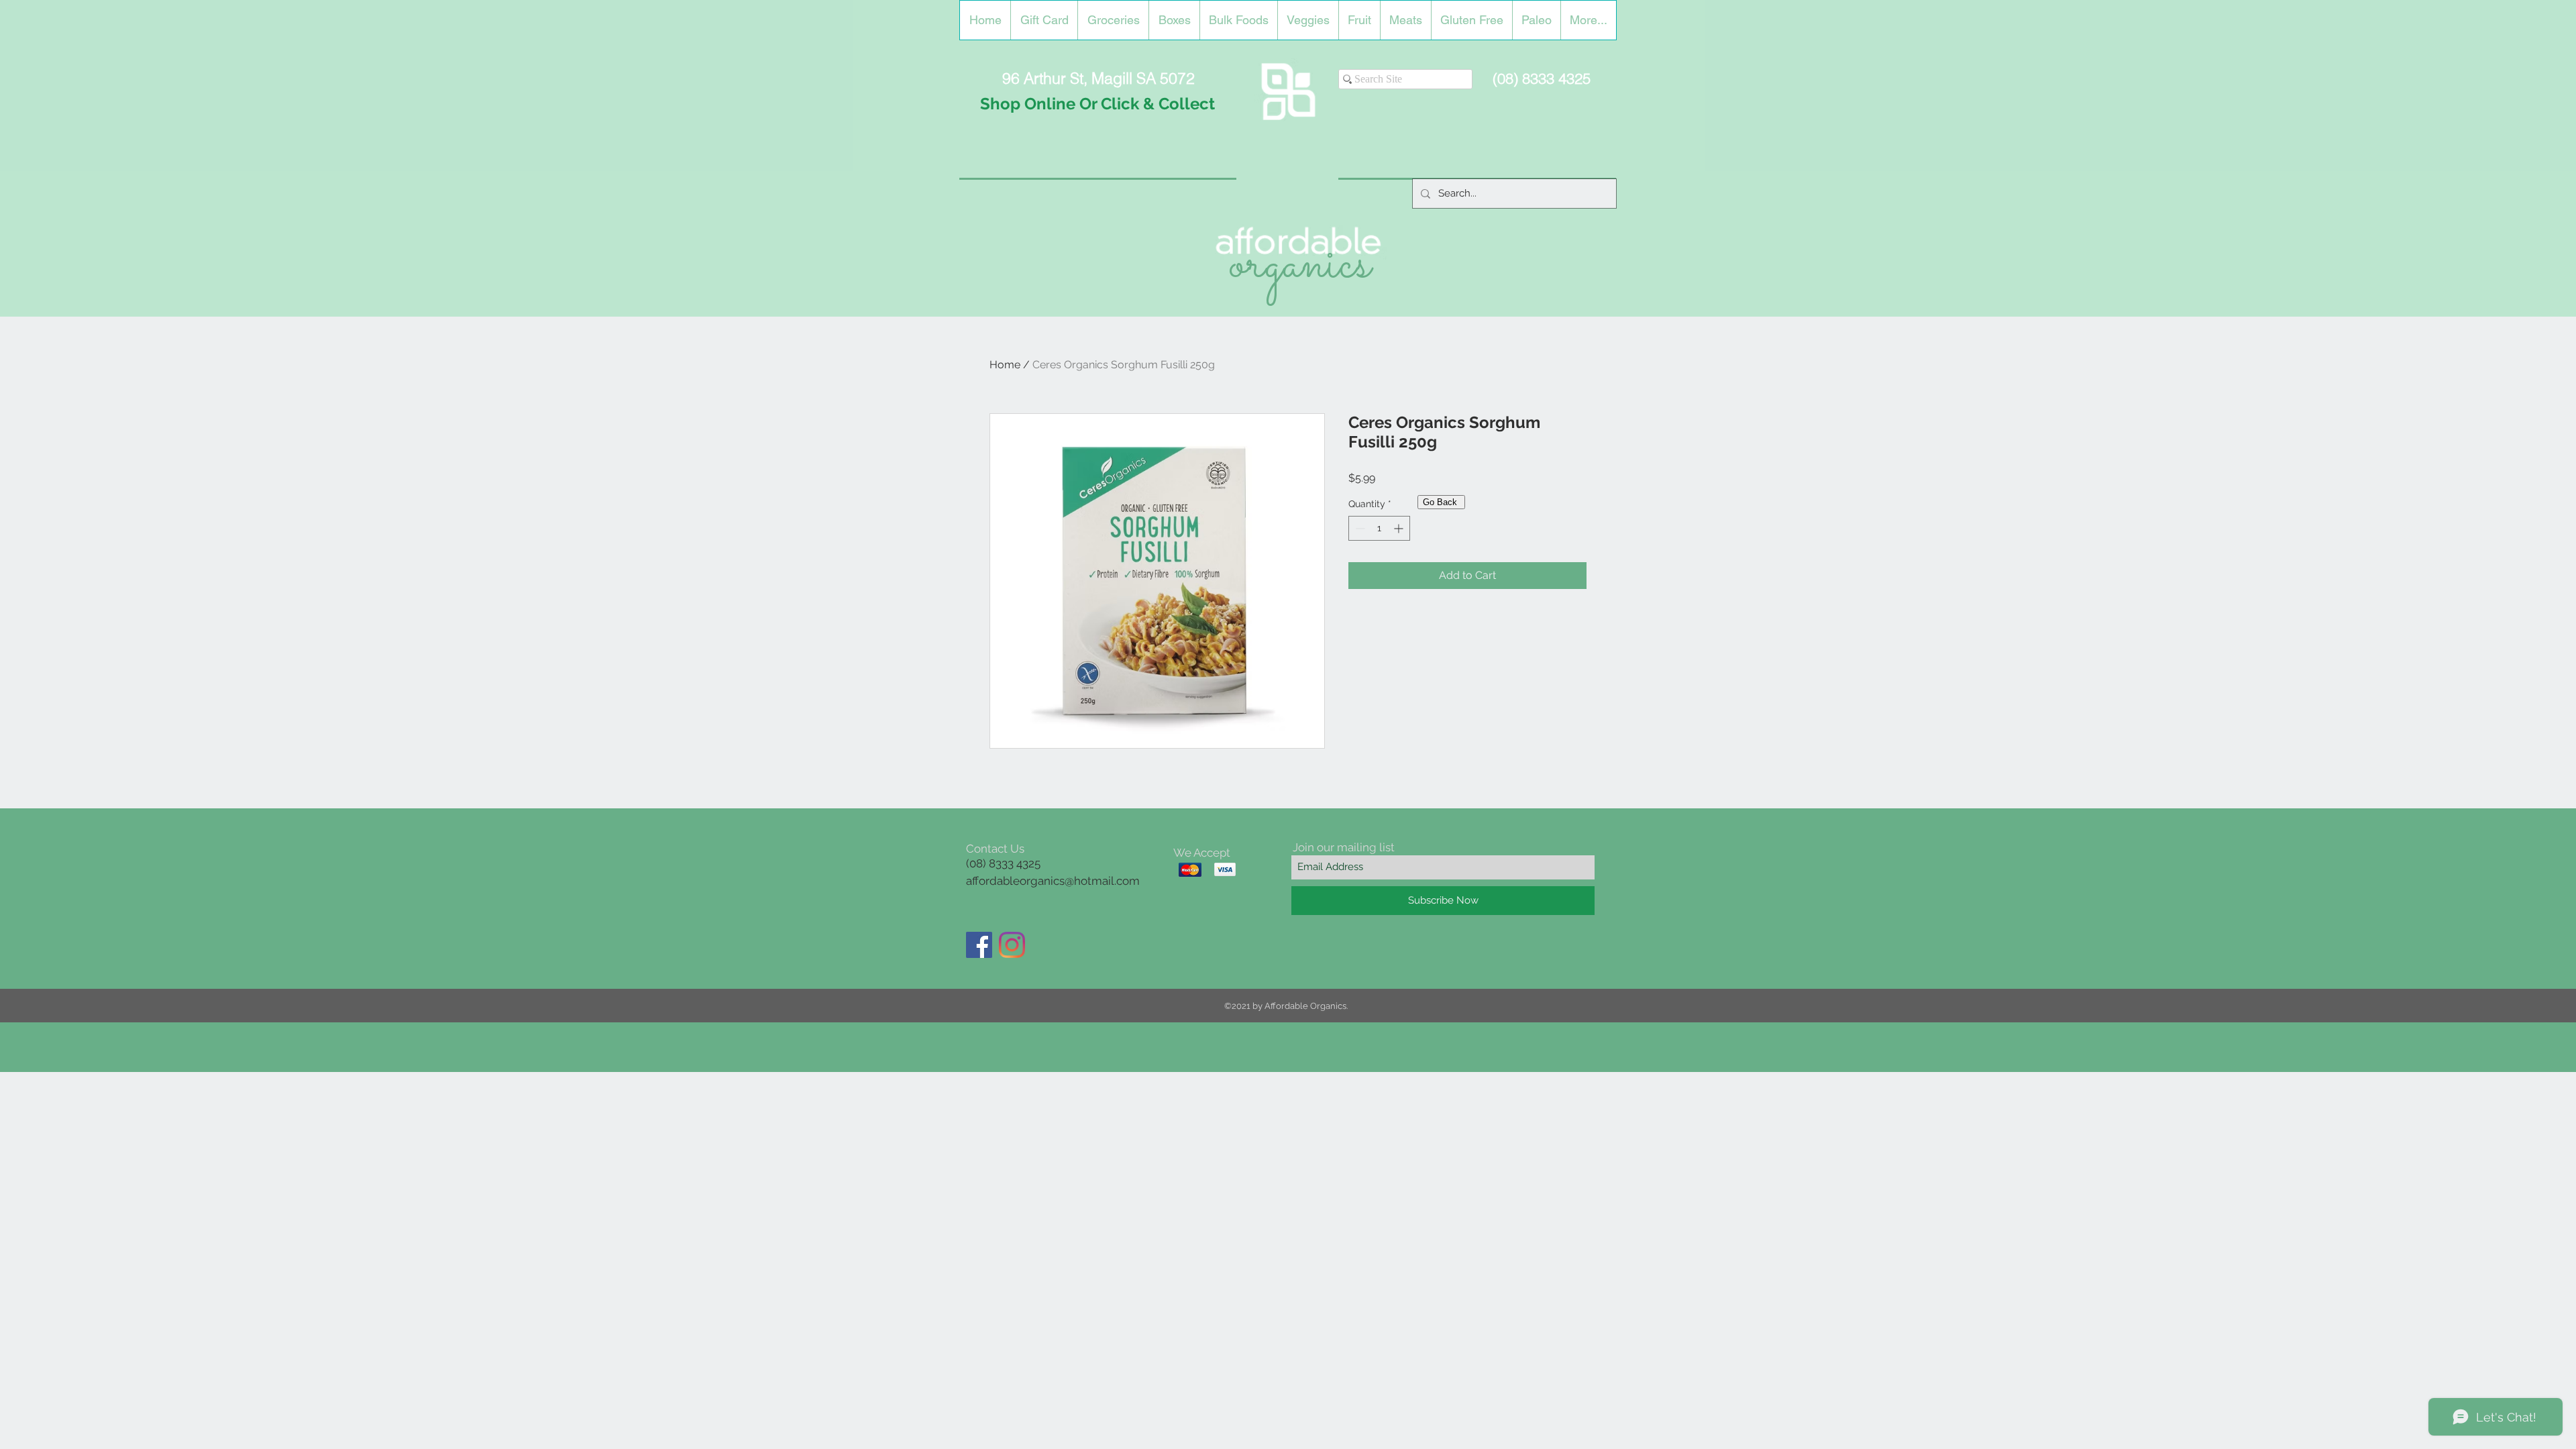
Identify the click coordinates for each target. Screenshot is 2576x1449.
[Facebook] (979, 945)
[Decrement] (1359, 528)
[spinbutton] (1379, 528)
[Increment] (1400, 528)
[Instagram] (1012, 945)
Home (1005, 365)
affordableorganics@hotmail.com (1053, 881)
